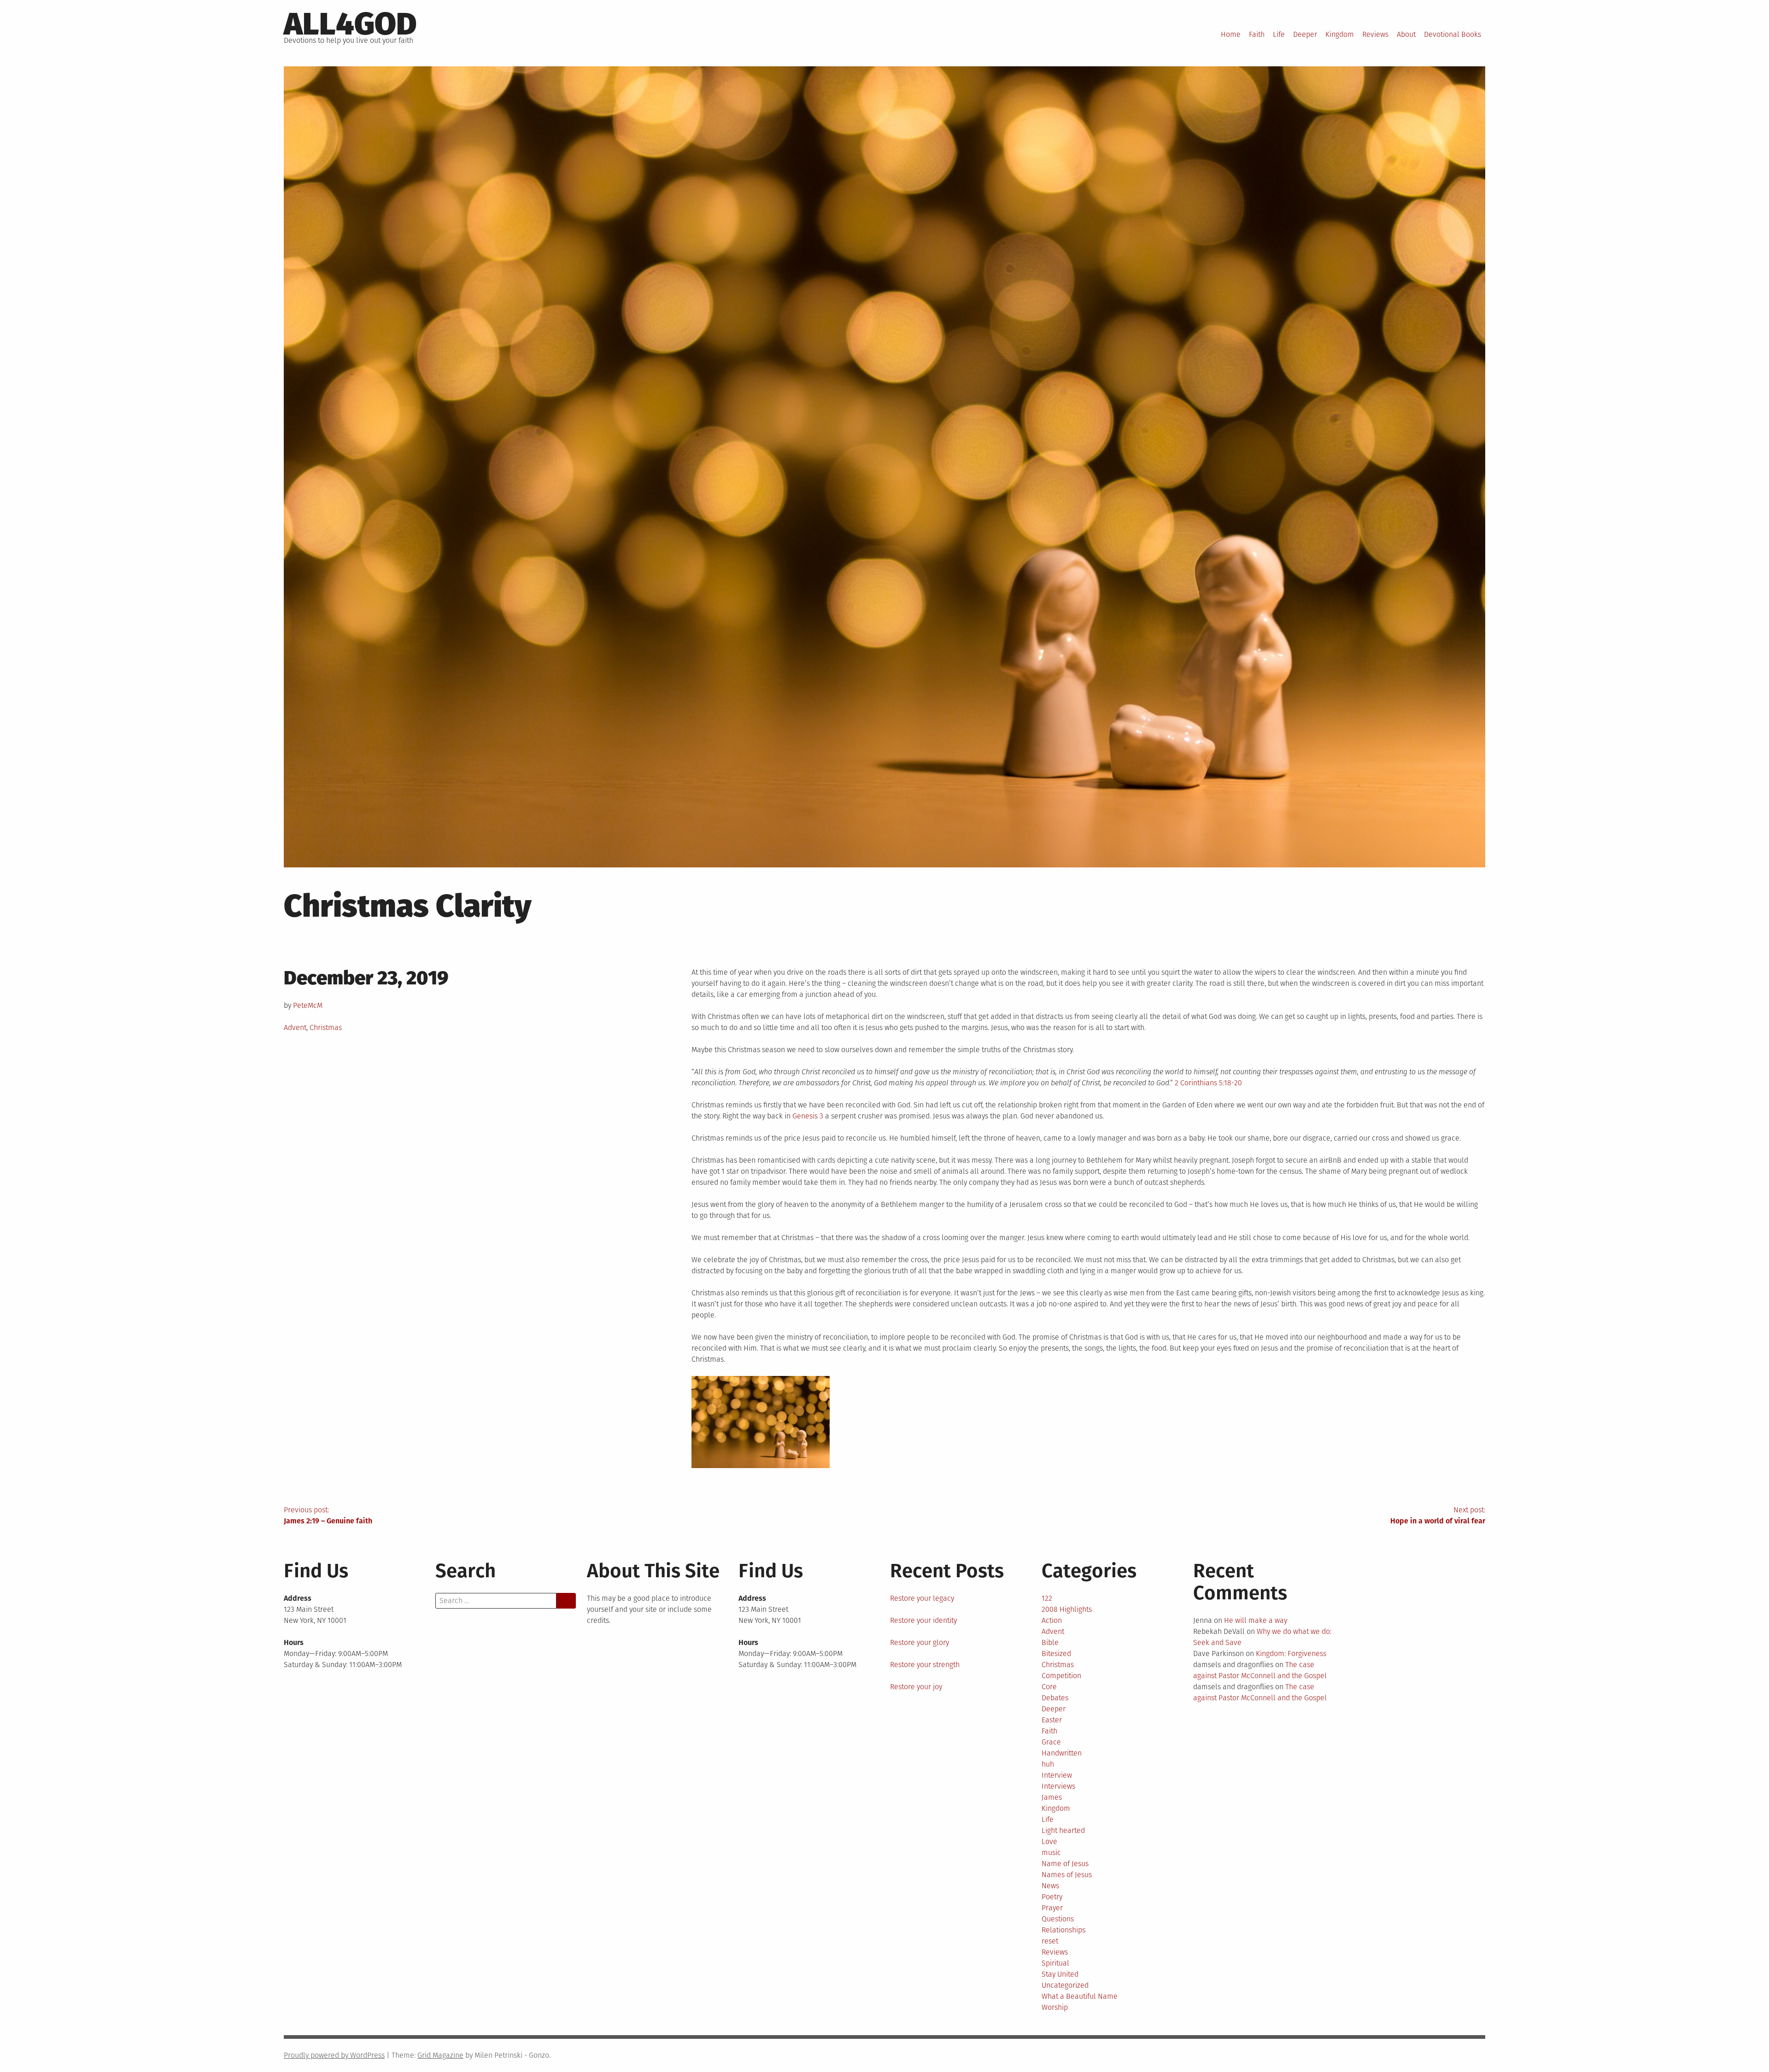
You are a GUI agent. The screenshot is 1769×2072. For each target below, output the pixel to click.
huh (1048, 1764)
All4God (350, 24)
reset (1050, 1941)
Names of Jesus (1067, 1875)
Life (1279, 34)
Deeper (1305, 34)
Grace (1051, 1742)
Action (1052, 1620)
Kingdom (1340, 34)
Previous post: (328, 1515)
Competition (1061, 1676)
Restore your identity (923, 1620)
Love (1049, 1841)
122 (1047, 1598)
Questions (1058, 1919)
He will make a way (1256, 1620)
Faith (1257, 34)
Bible (1050, 1642)
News (1050, 1886)
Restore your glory (920, 1642)
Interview (1057, 1775)
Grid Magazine (440, 2055)
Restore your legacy (922, 1598)
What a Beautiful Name (1080, 1996)
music (1051, 1853)
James (1052, 1797)
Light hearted (1063, 1830)
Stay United (1060, 1974)
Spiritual (1055, 1963)
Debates (1055, 1698)
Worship (1055, 2007)
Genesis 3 (808, 1116)
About (1406, 34)
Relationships (1063, 1930)
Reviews (1375, 34)
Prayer (1052, 1908)
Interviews (1058, 1786)
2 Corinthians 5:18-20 (1208, 1083)
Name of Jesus (1065, 1864)
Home (1231, 34)
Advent (295, 1027)
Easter (1052, 1720)
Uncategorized (1065, 1985)
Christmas (326, 1027)
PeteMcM (308, 1005)
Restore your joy (916, 1687)
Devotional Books (1453, 34)
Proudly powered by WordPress (334, 2055)
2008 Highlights (1067, 1609)
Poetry (1052, 1897)
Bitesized (1056, 1654)
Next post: (1438, 1515)
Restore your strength (925, 1665)
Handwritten (1062, 1753)
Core (1049, 1687)
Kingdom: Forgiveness (1291, 1654)
